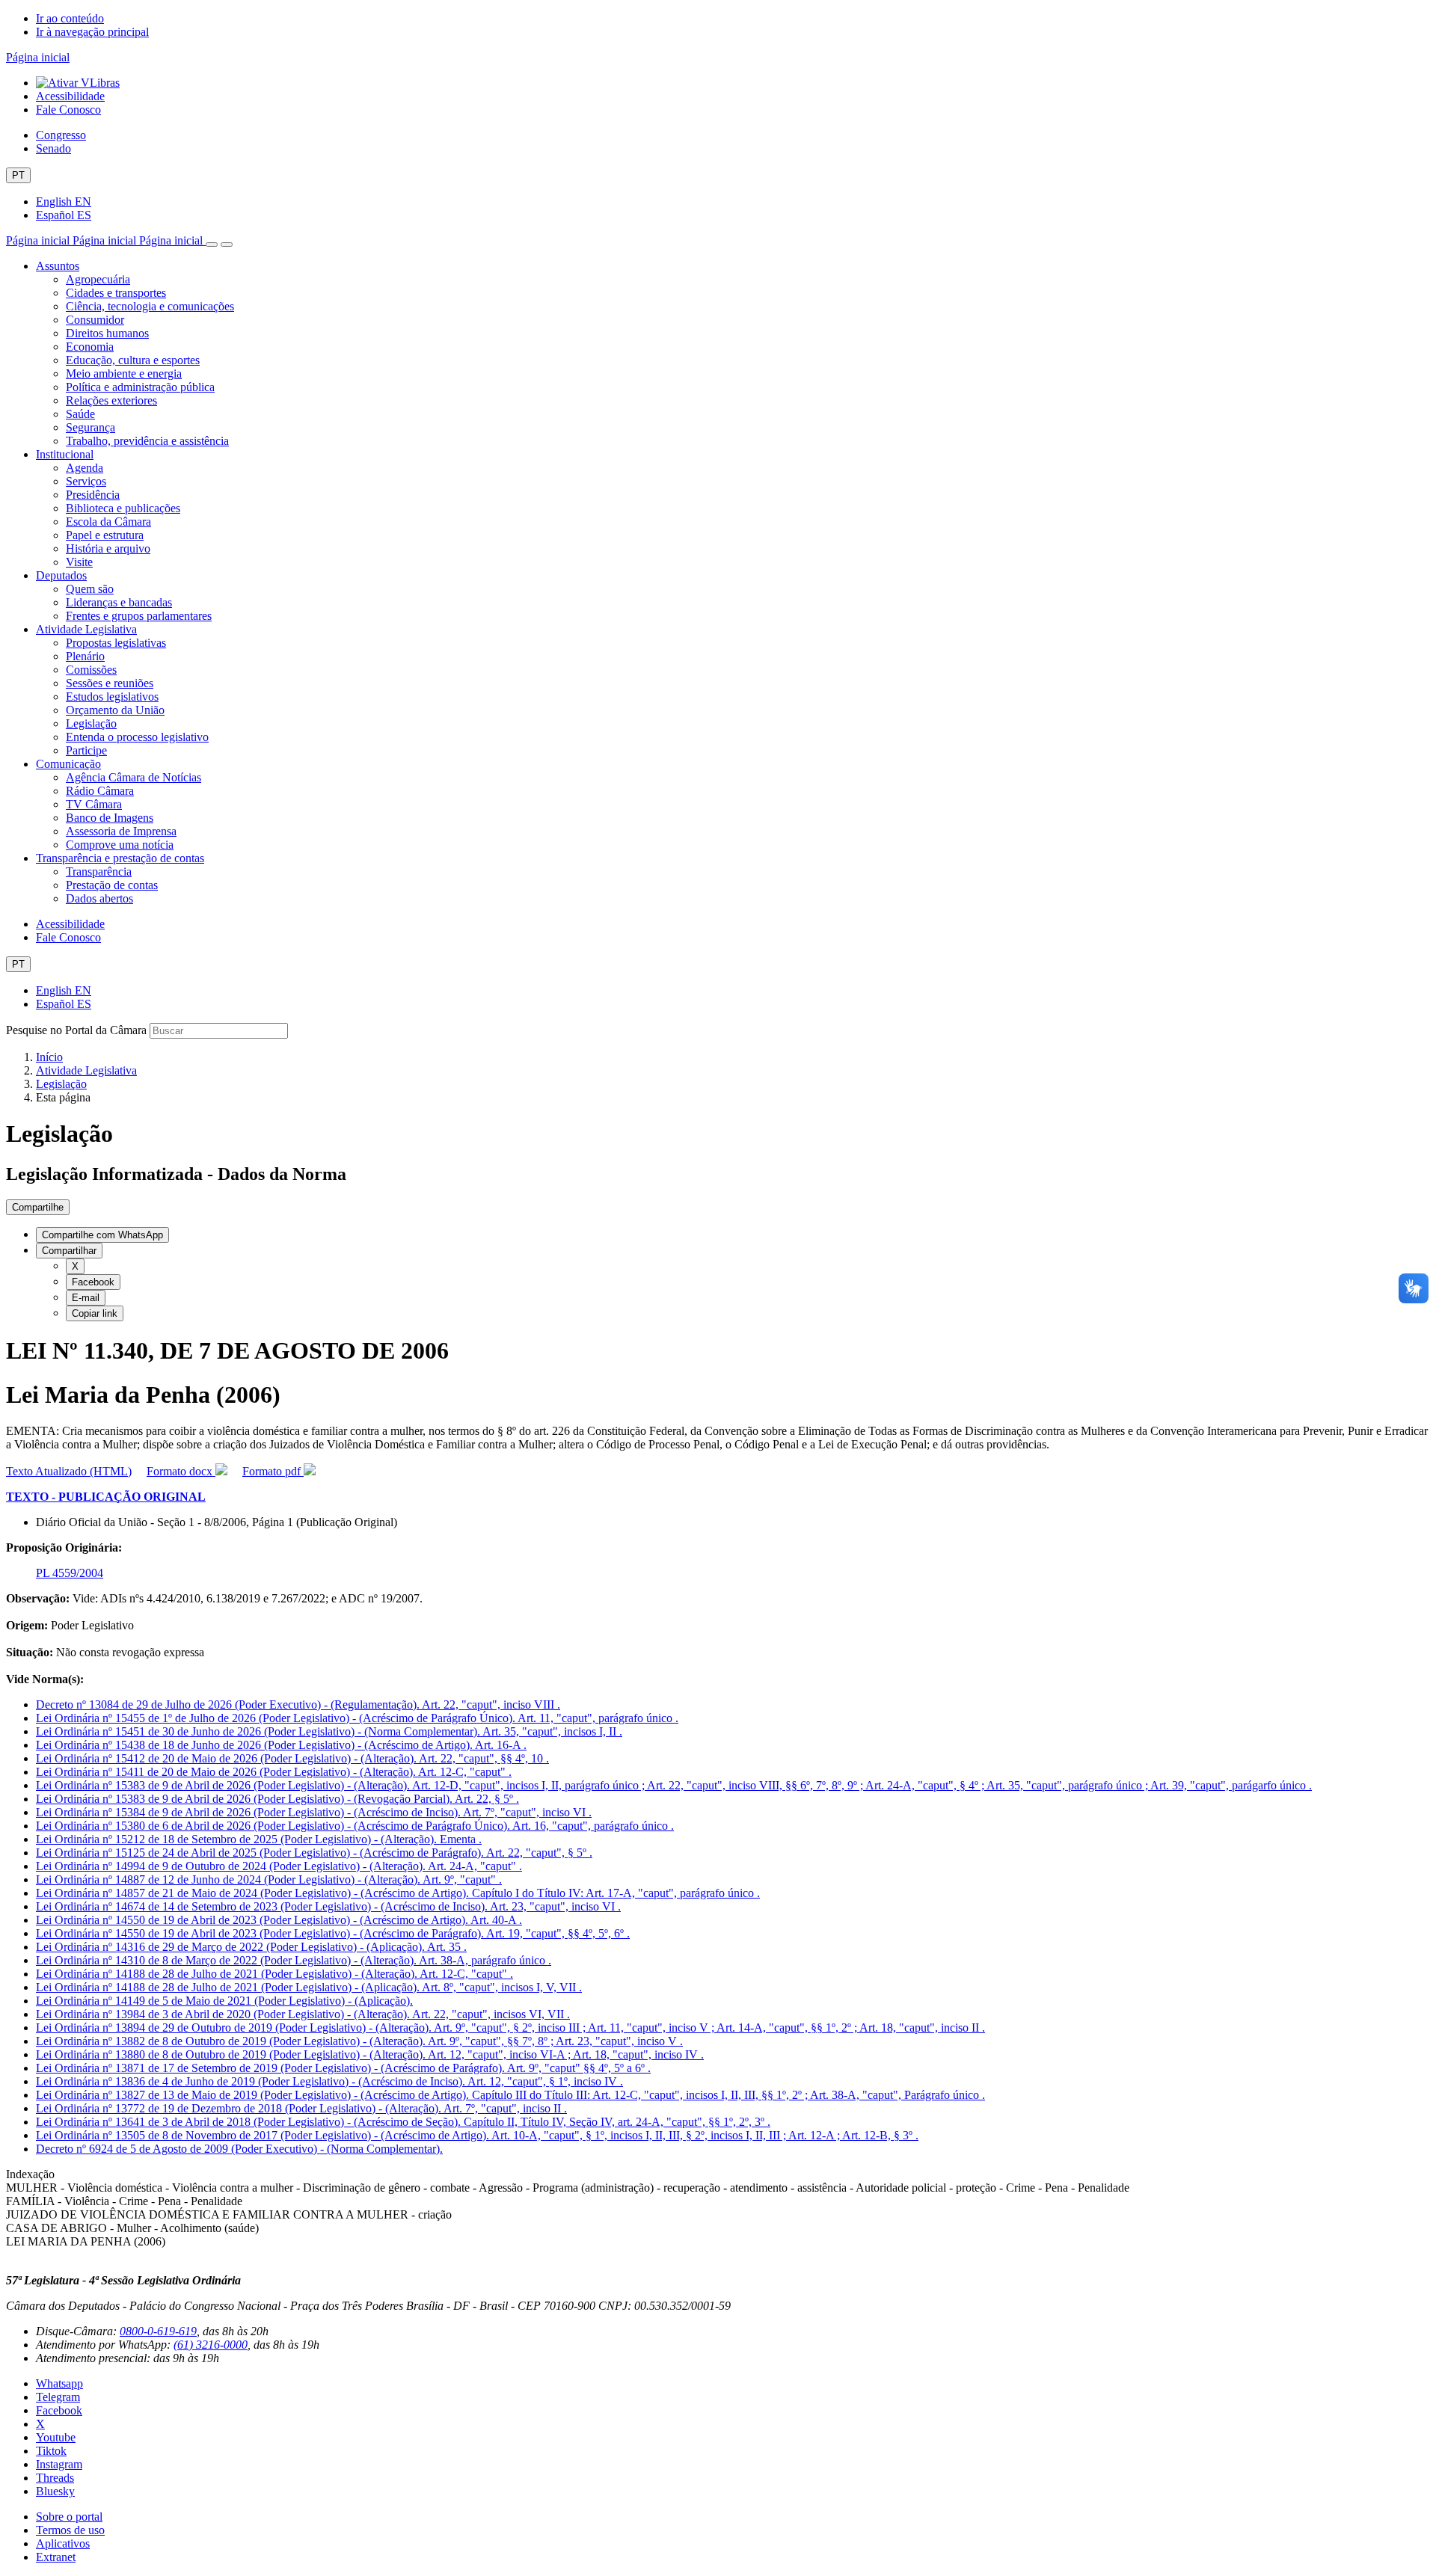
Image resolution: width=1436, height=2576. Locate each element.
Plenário (85, 656)
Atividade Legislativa (86, 629)
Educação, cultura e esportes (133, 360)
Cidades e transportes (116, 293)
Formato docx (181, 1471)
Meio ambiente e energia (124, 374)
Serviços (86, 481)
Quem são (90, 589)
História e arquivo (108, 548)
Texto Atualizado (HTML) (69, 1471)
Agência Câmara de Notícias (134, 777)
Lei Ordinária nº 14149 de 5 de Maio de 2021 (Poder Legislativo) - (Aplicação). (224, 2001)
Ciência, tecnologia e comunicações (150, 306)
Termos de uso (70, 2530)
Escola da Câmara (108, 522)
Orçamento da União (115, 710)
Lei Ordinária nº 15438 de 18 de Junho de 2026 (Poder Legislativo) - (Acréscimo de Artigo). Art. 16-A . (281, 1745)
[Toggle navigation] (212, 245)
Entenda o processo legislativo (137, 737)
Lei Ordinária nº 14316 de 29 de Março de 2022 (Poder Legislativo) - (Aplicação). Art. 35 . (251, 1947)
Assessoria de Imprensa (121, 831)
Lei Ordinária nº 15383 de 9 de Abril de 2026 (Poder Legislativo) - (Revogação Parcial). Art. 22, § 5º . (277, 1799)
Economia (90, 347)
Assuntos (58, 266)
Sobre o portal (69, 2517)
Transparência (99, 872)
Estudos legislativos (112, 697)
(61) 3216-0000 (211, 2345)
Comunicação (68, 764)
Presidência (93, 495)
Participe (86, 750)
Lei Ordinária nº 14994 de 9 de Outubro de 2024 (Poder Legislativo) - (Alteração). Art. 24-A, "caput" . (279, 1866)
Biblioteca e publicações (123, 508)
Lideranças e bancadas (119, 602)
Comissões (91, 670)
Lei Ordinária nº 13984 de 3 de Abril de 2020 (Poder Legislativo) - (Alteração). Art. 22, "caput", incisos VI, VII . (303, 2014)
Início (49, 1057)
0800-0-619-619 (158, 2331)
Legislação (91, 723)
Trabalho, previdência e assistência (147, 441)
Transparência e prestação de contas (120, 858)
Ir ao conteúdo (70, 18)
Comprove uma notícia (120, 845)
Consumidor (95, 320)
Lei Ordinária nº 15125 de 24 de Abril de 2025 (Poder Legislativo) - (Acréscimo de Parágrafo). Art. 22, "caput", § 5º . (314, 1853)
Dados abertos (99, 898)
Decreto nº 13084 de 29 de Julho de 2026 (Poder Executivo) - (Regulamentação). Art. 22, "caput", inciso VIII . (298, 1704)
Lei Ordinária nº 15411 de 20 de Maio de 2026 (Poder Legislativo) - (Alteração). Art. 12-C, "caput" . (274, 1772)
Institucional (65, 454)
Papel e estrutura (105, 535)
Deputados (61, 575)
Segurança (90, 427)
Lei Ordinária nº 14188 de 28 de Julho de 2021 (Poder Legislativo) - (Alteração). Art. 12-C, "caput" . (274, 1974)
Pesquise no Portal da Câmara (76, 1030)
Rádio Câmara (100, 791)
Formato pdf (273, 1471)
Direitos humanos (107, 333)
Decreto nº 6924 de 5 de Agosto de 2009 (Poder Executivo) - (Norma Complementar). (239, 2149)
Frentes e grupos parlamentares (139, 616)
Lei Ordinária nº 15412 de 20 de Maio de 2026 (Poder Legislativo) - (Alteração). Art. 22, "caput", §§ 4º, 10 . (292, 1758)
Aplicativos (63, 2543)
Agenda (85, 468)
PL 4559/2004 (70, 1573)
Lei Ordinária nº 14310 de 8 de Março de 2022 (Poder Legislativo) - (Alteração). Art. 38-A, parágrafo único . (294, 1960)
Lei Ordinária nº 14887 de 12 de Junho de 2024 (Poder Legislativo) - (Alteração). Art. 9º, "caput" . (269, 1879)
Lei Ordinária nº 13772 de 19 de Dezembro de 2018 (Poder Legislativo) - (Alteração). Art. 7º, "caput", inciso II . (301, 2108)
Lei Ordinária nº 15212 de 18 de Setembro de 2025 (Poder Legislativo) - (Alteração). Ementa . (259, 1839)
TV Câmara (94, 804)
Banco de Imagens (110, 818)
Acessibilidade (70, 96)
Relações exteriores (111, 400)
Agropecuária (98, 279)
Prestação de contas (112, 885)
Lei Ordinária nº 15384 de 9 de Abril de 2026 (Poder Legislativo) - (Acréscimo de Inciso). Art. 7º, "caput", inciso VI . (314, 1812)
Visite (79, 562)
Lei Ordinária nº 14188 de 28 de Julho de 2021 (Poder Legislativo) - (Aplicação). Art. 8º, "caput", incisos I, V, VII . (309, 1987)
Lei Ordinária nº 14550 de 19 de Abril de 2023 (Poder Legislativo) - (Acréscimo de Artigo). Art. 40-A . (279, 1920)
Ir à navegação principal (92, 32)
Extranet (56, 2557)
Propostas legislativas (116, 643)
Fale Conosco (68, 110)
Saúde (80, 414)
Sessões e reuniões (110, 683)
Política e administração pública (140, 387)
